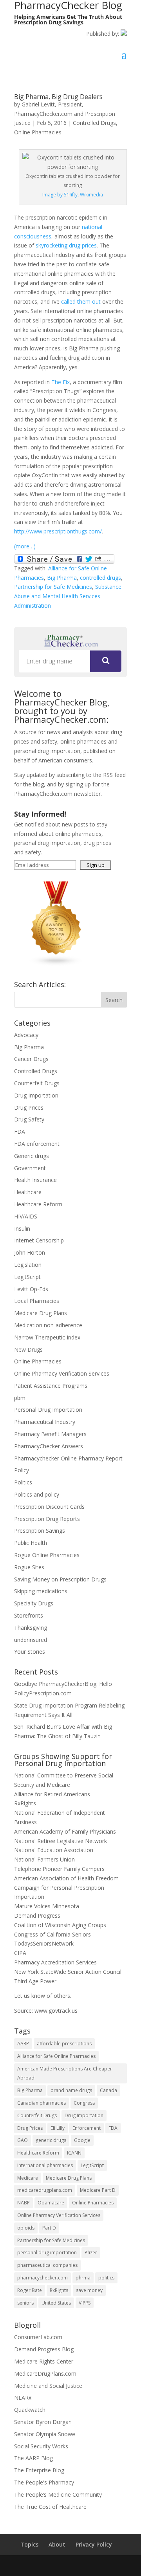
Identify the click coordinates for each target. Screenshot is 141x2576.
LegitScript (27, 1277)
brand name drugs (71, 2090)
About (57, 2544)
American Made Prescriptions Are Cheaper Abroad (65, 2073)
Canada (108, 2090)
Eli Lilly (58, 2128)
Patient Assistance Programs (51, 1386)
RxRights (25, 1803)
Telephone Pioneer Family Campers (59, 1869)
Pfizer (91, 2253)
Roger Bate (30, 2290)
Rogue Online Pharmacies (47, 1555)
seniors (25, 2303)
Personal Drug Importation (48, 1410)
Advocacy (26, 1035)
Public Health (31, 1543)
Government (30, 1168)
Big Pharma (62, 578)
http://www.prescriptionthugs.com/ (58, 531)
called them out (81, 301)
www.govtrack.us (56, 2011)
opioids (26, 2228)
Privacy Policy (94, 2544)
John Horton (30, 1252)
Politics (23, 1482)
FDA (20, 1131)
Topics (29, 2544)
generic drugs (51, 2140)
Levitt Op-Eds (31, 1289)
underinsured (31, 1640)
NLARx (23, 2397)
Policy (22, 1470)
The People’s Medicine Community (58, 2494)
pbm (20, 1398)
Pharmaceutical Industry (45, 1422)
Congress (84, 2103)
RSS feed (114, 775)
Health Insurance (35, 1180)
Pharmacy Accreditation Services (55, 1962)
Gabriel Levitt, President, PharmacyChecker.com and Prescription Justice (65, 114)
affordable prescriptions (64, 2044)
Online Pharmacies (38, 132)
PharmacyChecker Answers (49, 1446)
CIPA (20, 1953)
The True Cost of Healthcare (50, 2507)
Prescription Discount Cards (49, 1507)
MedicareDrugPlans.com (45, 2374)
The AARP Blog (33, 2458)
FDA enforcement (37, 1144)
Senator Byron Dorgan (43, 2422)
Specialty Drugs (34, 1603)
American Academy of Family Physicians (65, 1831)
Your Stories (30, 1652)
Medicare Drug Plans (41, 1313)
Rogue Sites (29, 1567)
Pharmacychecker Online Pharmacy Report (68, 1458)
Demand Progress (37, 1916)
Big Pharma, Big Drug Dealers (58, 97)
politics (106, 2278)
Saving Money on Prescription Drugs (60, 1579)
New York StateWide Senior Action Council (68, 1972)
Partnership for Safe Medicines (53, 587)
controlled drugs (100, 578)
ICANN (74, 2153)
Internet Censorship (39, 1240)
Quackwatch (30, 2410)
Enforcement (87, 2128)
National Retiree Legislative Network (61, 1841)
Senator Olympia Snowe (45, 2434)
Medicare (28, 2178)
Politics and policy (37, 1494)
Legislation (28, 1265)
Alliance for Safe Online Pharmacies (56, 2056)
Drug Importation (36, 1095)
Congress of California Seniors (52, 1934)
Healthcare (28, 1192)
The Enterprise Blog (39, 2470)
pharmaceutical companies (47, 2265)
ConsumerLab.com (38, 2337)
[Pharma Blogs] (56, 964)
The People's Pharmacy (44, 2482)
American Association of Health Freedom (66, 1878)
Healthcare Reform (38, 1204)
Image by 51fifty (60, 195)
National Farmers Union (44, 1859)
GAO (23, 2140)
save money (89, 2290)
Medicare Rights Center (44, 2361)
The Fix (61, 382)
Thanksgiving (31, 1628)
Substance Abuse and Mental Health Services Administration (68, 596)
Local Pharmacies (37, 1301)
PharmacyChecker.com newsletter (57, 794)
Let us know (30, 1996)
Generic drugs (32, 1156)
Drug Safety (29, 1119)
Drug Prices (29, 1108)
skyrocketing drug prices (66, 245)
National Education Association (54, 1850)
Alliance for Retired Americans (52, 1794)
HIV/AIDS (26, 1216)
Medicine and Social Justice (48, 2386)
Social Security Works (41, 2446)
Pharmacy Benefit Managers (50, 1434)
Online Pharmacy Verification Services (62, 1373)
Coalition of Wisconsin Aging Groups (60, 1925)
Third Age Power (35, 1981)
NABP (23, 2203)
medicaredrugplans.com (45, 2190)
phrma (83, 2278)
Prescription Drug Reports (47, 1519)
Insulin (22, 1228)
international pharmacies (45, 2165)
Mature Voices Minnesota (47, 1906)
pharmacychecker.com (42, 2278)
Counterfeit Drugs (37, 1083)
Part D (49, 2228)
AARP (23, 2044)
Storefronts (29, 1615)
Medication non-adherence (48, 1325)
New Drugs (28, 1349)
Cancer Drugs (31, 1059)
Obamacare (51, 2203)
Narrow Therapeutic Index (47, 1337)
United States (56, 2303)
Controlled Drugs (94, 123)
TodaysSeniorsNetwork (44, 1943)
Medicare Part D (98, 2190)
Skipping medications (41, 1591)
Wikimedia (91, 195)
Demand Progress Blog (44, 2349)
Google (82, 2140)
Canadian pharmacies (42, 2103)
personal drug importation (47, 2253)
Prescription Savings (40, 1531)
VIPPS (85, 2303)
